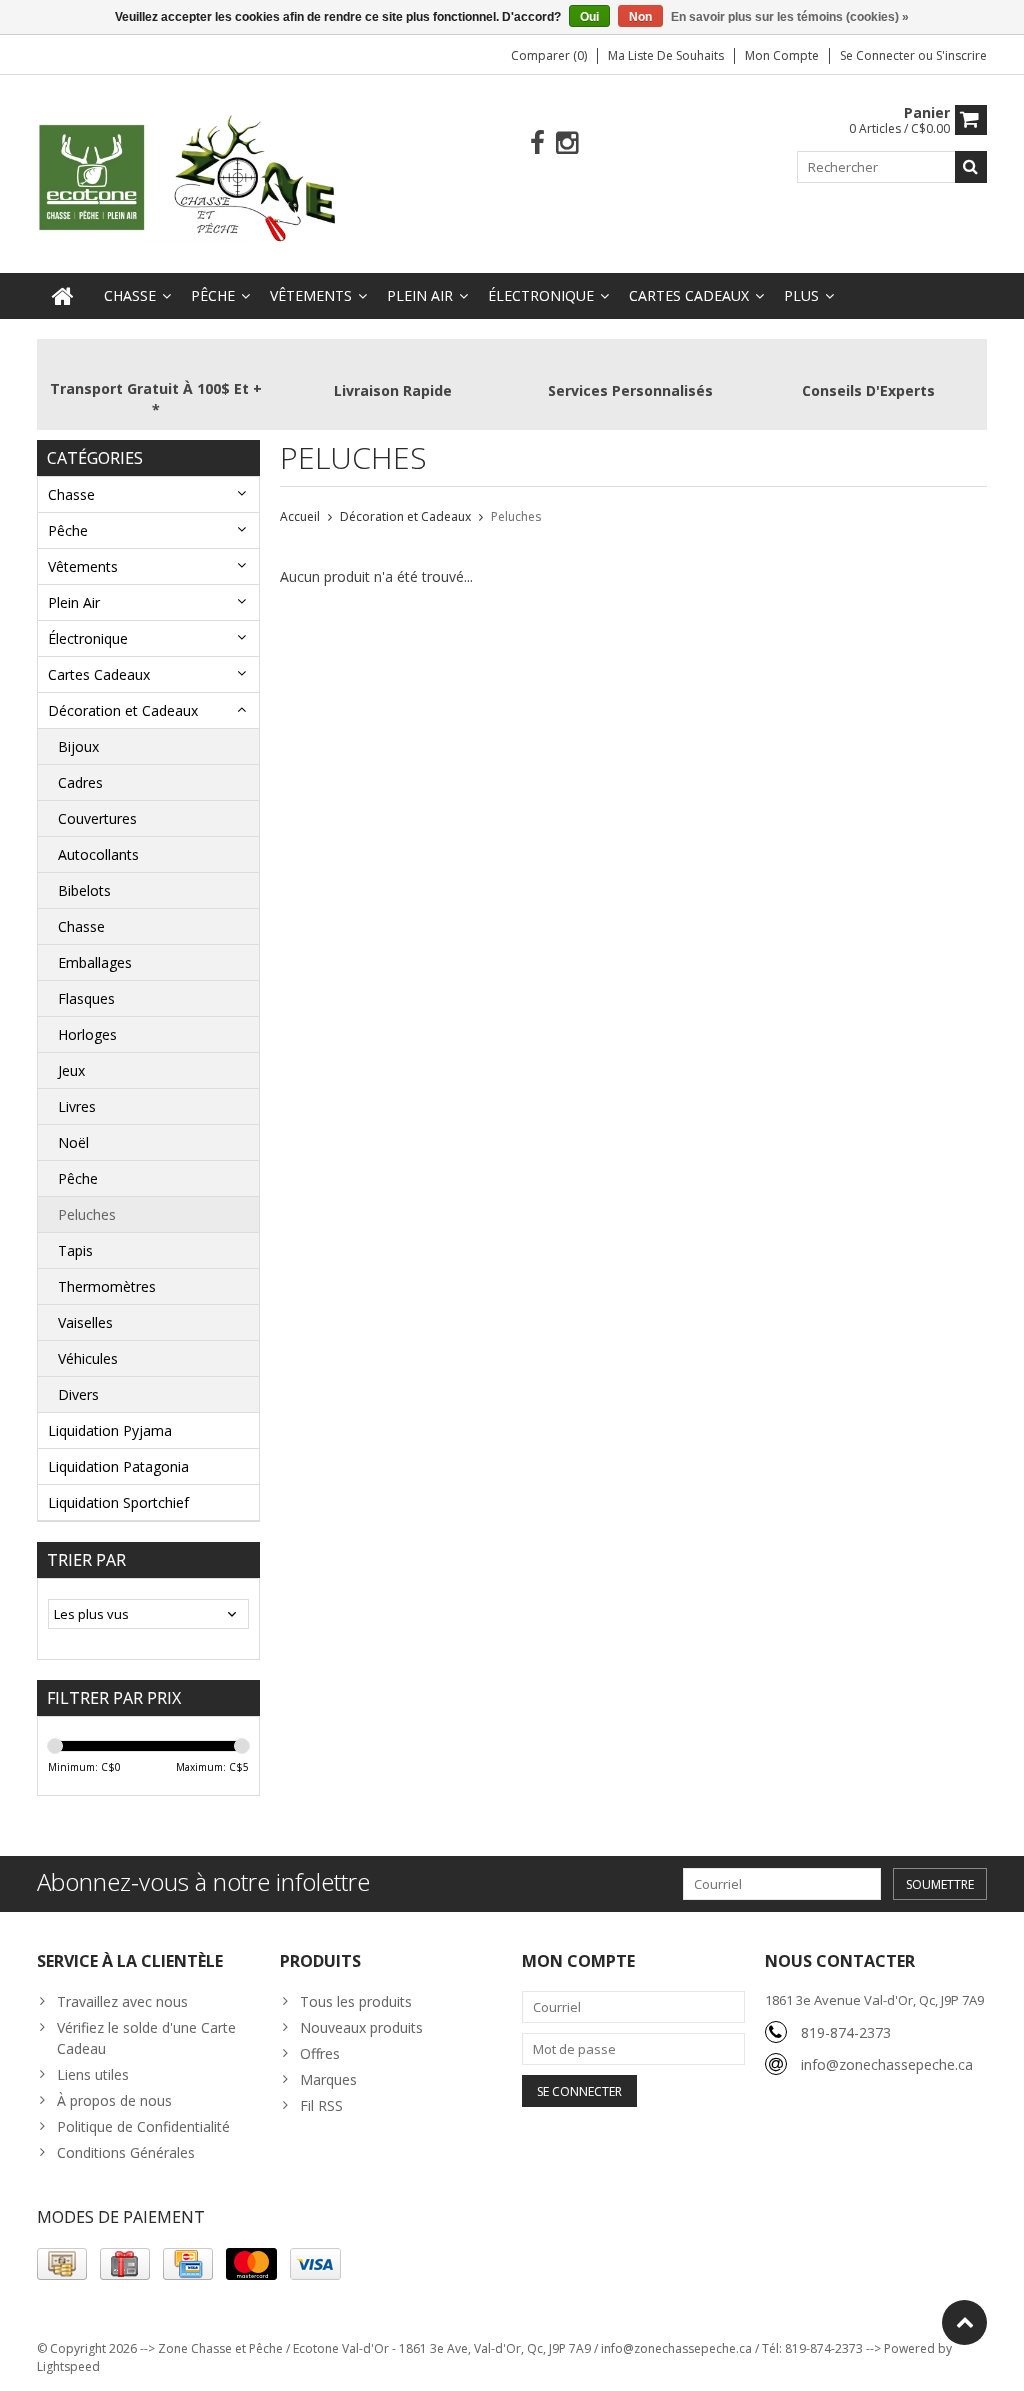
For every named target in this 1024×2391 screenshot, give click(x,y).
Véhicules (88, 1358)
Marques (328, 2079)
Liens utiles (93, 2074)
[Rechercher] (971, 167)
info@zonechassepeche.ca (887, 2064)
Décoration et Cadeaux (123, 710)
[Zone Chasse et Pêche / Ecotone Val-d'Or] (188, 177)
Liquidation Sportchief (118, 1502)
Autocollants (98, 854)
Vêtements (311, 295)
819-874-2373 (846, 2032)
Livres (77, 1106)
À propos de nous (114, 2100)
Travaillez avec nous (122, 2001)
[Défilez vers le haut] (964, 2322)
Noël (73, 1142)
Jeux (71, 1070)
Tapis (75, 1250)
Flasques (86, 998)
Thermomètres (107, 1286)
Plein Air (420, 295)
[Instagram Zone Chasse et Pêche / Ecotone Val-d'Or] (567, 143)
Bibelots (84, 890)
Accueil (300, 516)
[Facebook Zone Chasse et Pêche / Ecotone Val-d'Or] (537, 143)
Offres (320, 2053)
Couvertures (97, 818)
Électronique (541, 295)
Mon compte (782, 55)
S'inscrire (961, 55)
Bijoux (78, 746)
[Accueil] (63, 296)
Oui (589, 17)
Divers (78, 1394)
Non (640, 17)
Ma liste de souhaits (666, 55)
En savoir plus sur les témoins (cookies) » (790, 17)
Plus (801, 295)
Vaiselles (85, 1322)
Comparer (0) (549, 55)
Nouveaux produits (361, 2027)
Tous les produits (356, 2001)
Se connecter (879, 55)
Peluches (87, 1214)
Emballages (95, 962)
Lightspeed (68, 2366)
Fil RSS (321, 2105)
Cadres (80, 782)
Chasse (130, 295)
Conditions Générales (126, 2152)
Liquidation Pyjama (110, 1430)
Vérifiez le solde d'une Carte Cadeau (146, 2038)
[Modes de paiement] (62, 2264)
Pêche (213, 295)
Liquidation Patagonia (118, 1466)
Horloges (87, 1034)
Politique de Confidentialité (143, 2126)
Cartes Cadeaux (689, 295)
